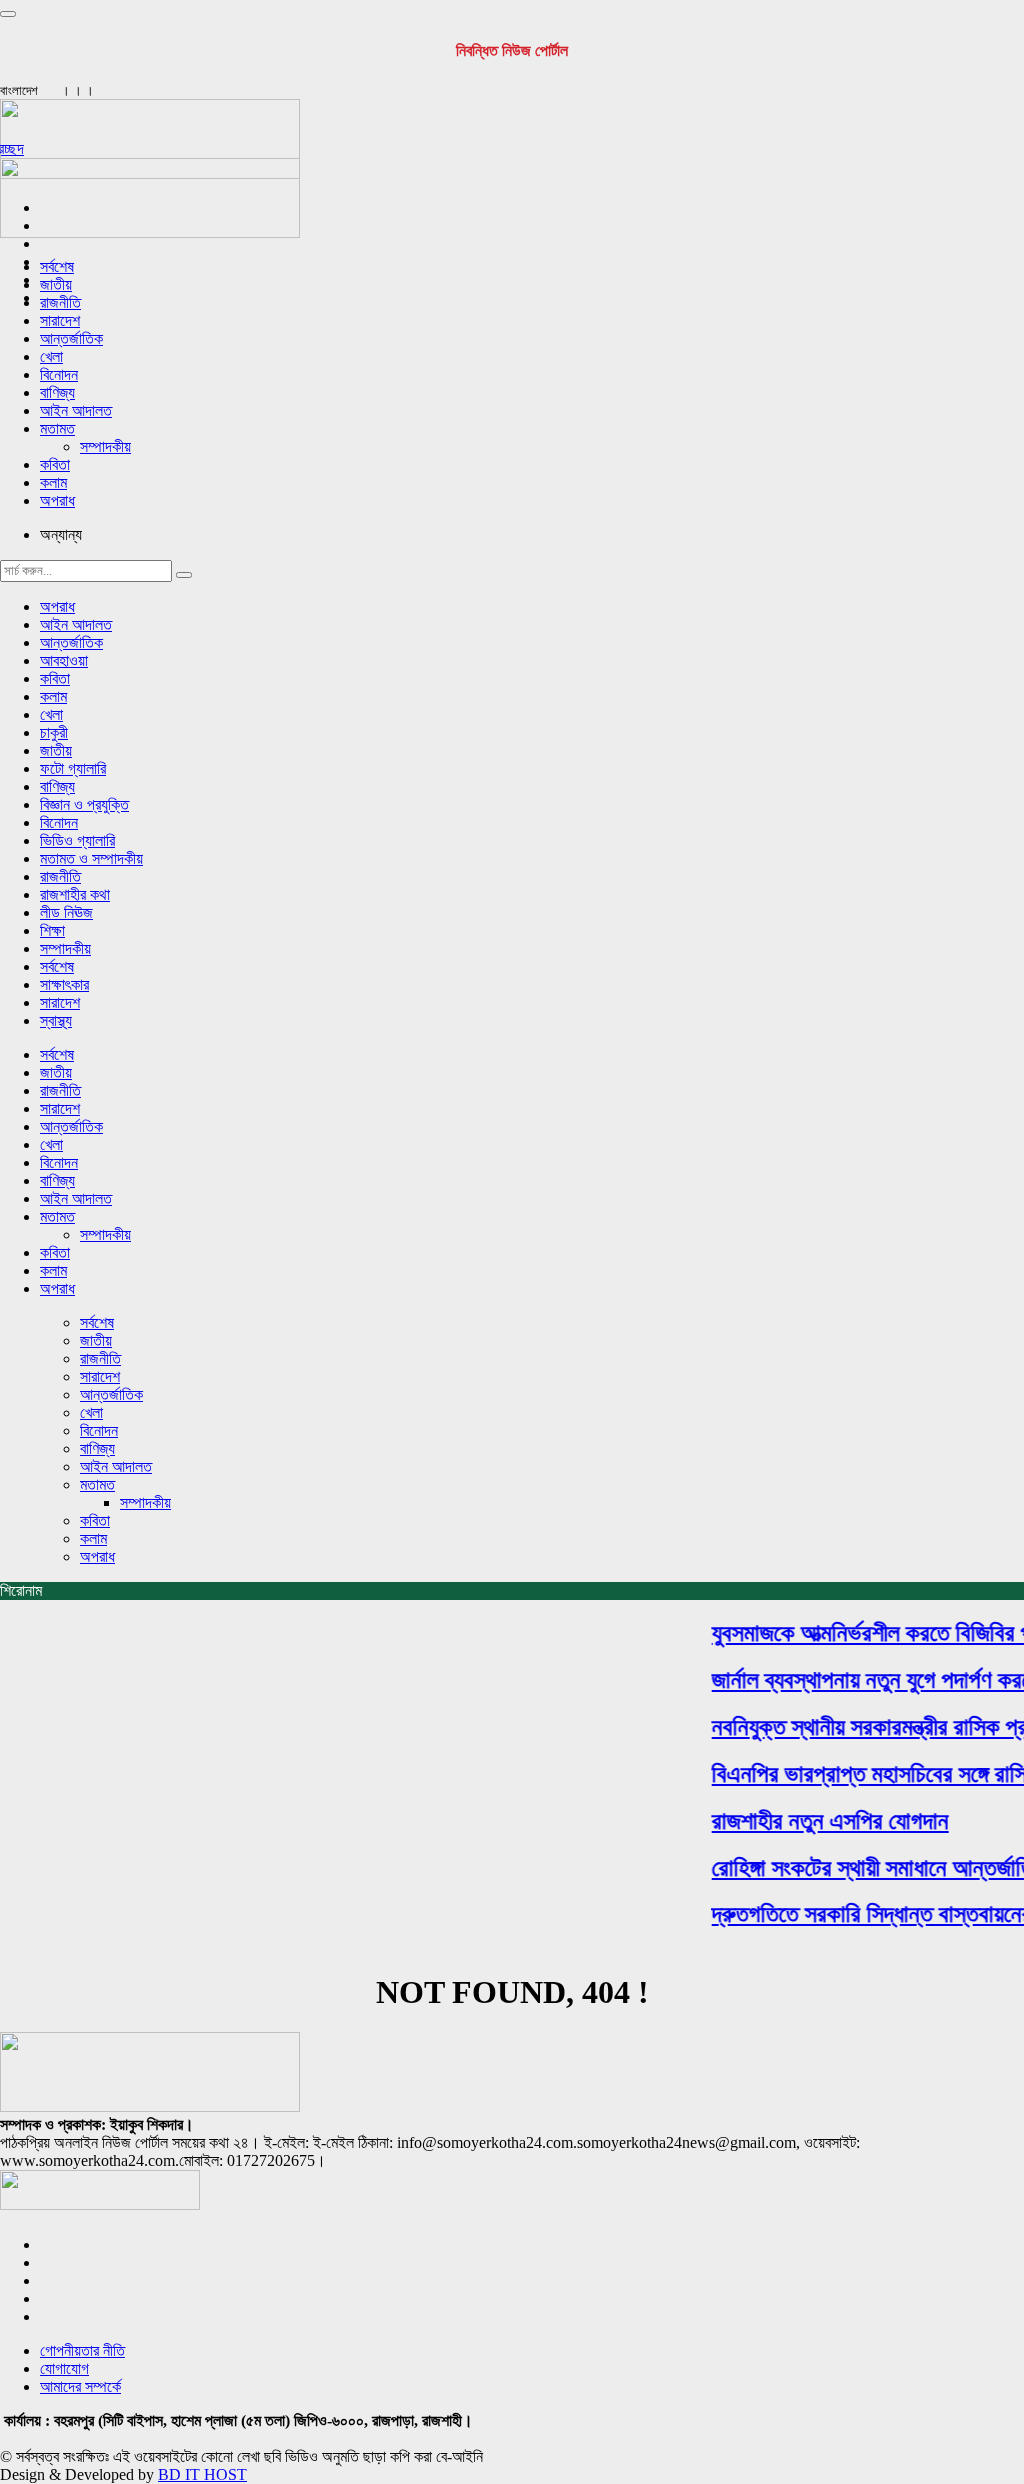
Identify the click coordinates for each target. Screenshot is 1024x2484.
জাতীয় (56, 284)
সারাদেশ (60, 320)
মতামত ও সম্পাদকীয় (91, 858)
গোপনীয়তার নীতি (82, 2350)
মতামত (57, 428)
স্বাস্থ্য (56, 1020)
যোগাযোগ (64, 2368)
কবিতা (55, 464)
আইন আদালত (76, 410)
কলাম (53, 482)
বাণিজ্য (57, 392)
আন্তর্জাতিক (71, 338)
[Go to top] (8, 14)
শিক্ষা (52, 930)
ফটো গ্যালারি (73, 768)
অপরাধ (57, 500)
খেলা (51, 356)
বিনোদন (59, 374)
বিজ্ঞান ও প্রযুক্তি (84, 804)
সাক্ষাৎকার (64, 984)
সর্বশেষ (57, 266)
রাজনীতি (60, 302)
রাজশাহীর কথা (75, 894)
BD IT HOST (202, 2474)
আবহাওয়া (64, 660)
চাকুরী (54, 732)
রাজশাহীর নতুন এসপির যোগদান (817, 1821)
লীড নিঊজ (66, 912)
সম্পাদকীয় (105, 446)
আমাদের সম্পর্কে (80, 2386)
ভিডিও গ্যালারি (77, 840)
